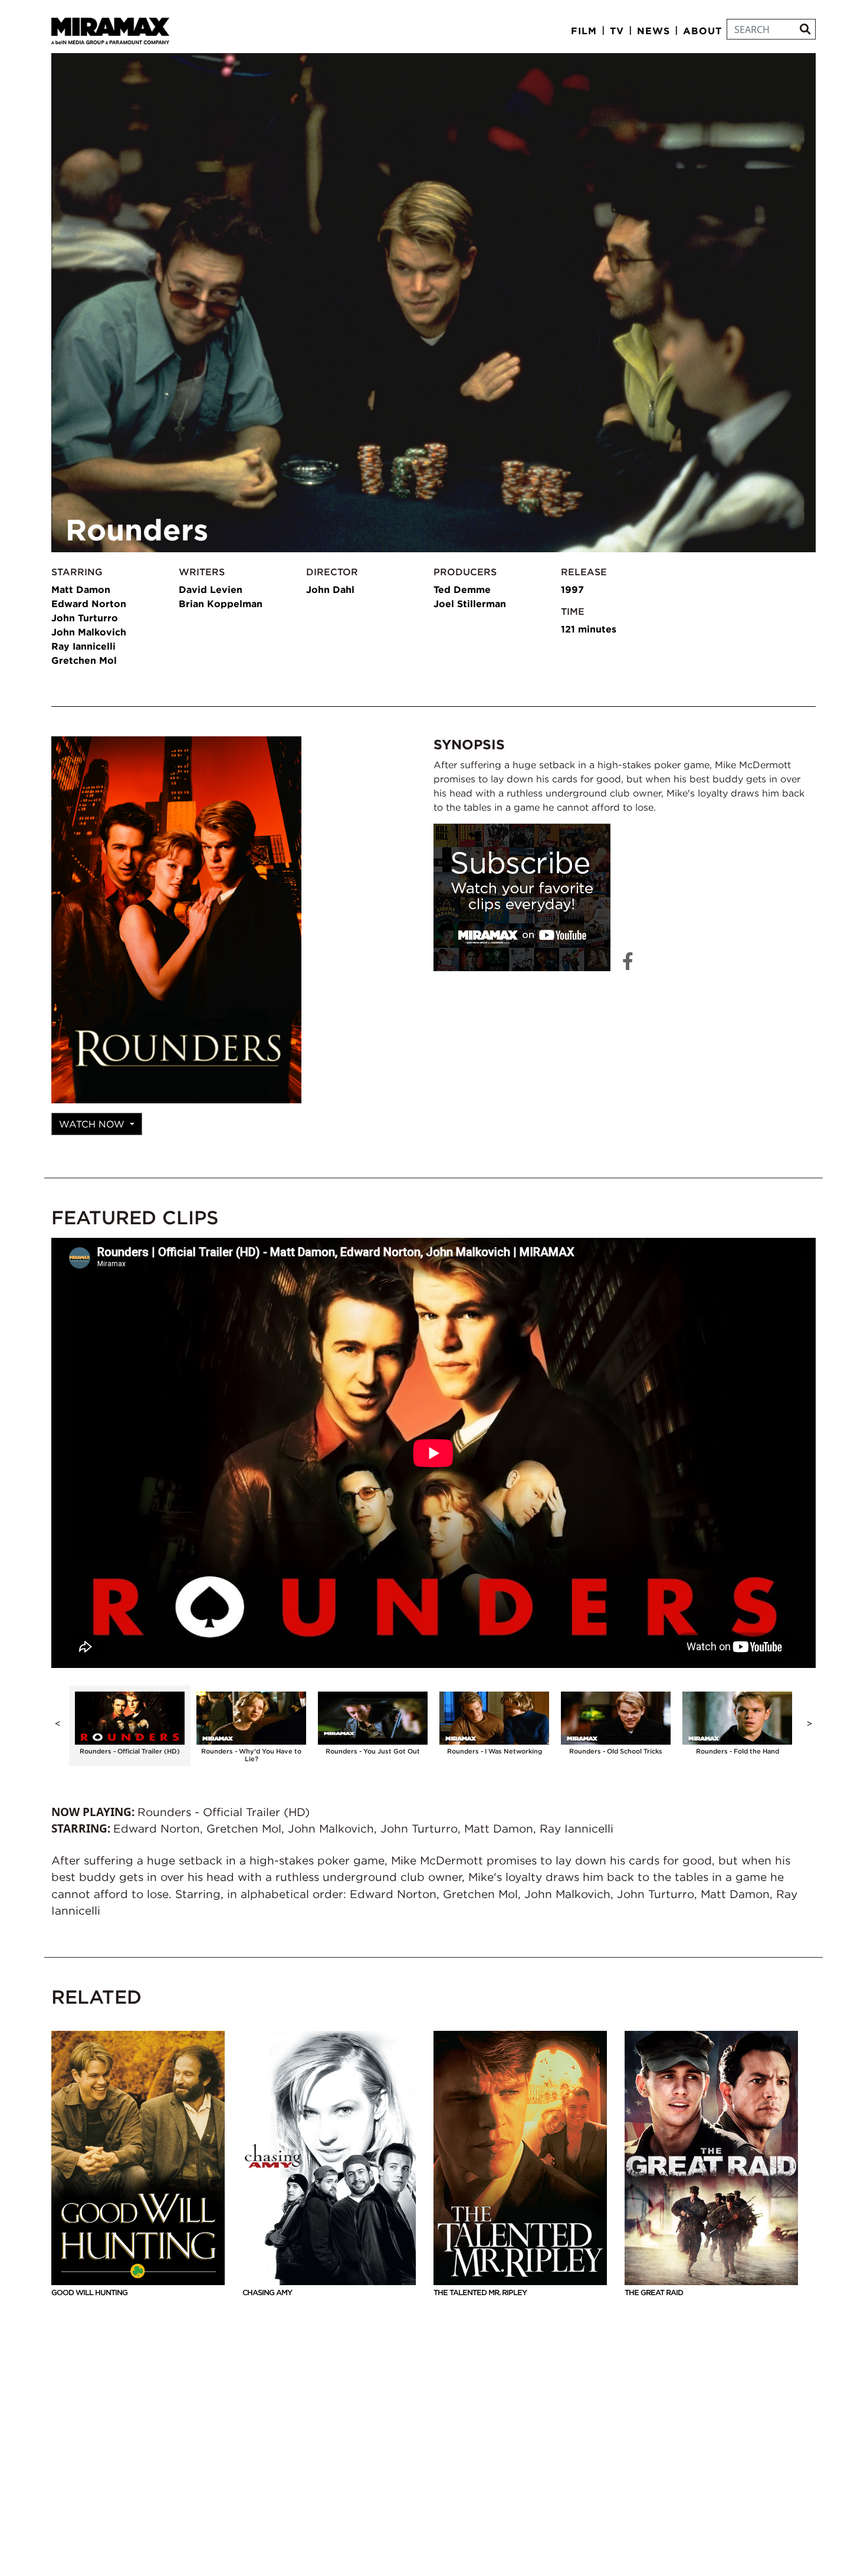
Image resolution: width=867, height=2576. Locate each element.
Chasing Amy (267, 2292)
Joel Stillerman (470, 604)
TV (617, 31)
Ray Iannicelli (83, 646)
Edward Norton (89, 604)
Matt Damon (81, 589)
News (653, 31)
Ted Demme (462, 589)
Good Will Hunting (89, 2292)
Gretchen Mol (84, 660)
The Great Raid (654, 2292)
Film (584, 31)
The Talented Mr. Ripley (480, 2292)
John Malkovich (89, 632)
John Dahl (330, 589)
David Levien (211, 589)
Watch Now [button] (93, 1124)
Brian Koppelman (221, 604)
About (702, 31)
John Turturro (85, 618)
